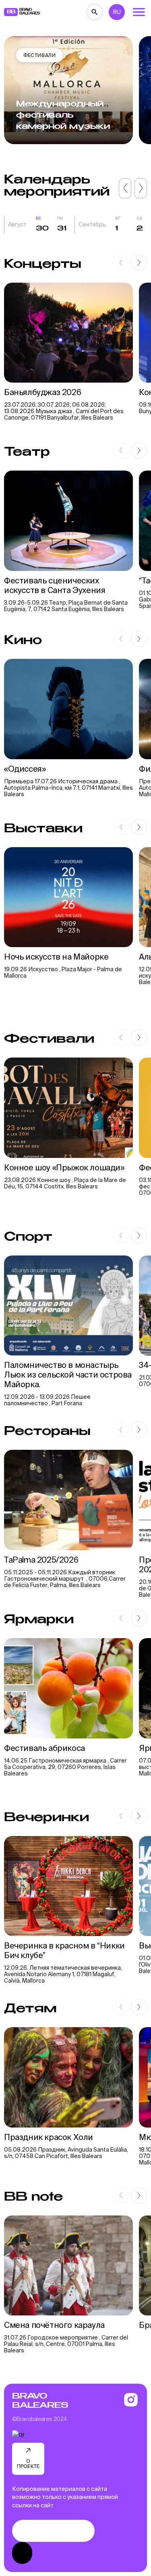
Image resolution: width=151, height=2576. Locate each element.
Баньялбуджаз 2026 (42, 392)
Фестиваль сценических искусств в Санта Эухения (55, 585)
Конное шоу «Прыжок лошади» (64, 1167)
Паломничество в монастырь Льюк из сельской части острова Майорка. (68, 1375)
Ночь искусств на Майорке (56, 957)
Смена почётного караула (55, 2325)
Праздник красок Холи (50, 2137)
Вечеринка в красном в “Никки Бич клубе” (64, 1950)
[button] (125, 188)
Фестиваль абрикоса (44, 1748)
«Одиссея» (26, 769)
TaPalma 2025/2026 (41, 1560)
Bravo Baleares (40, 2401)
